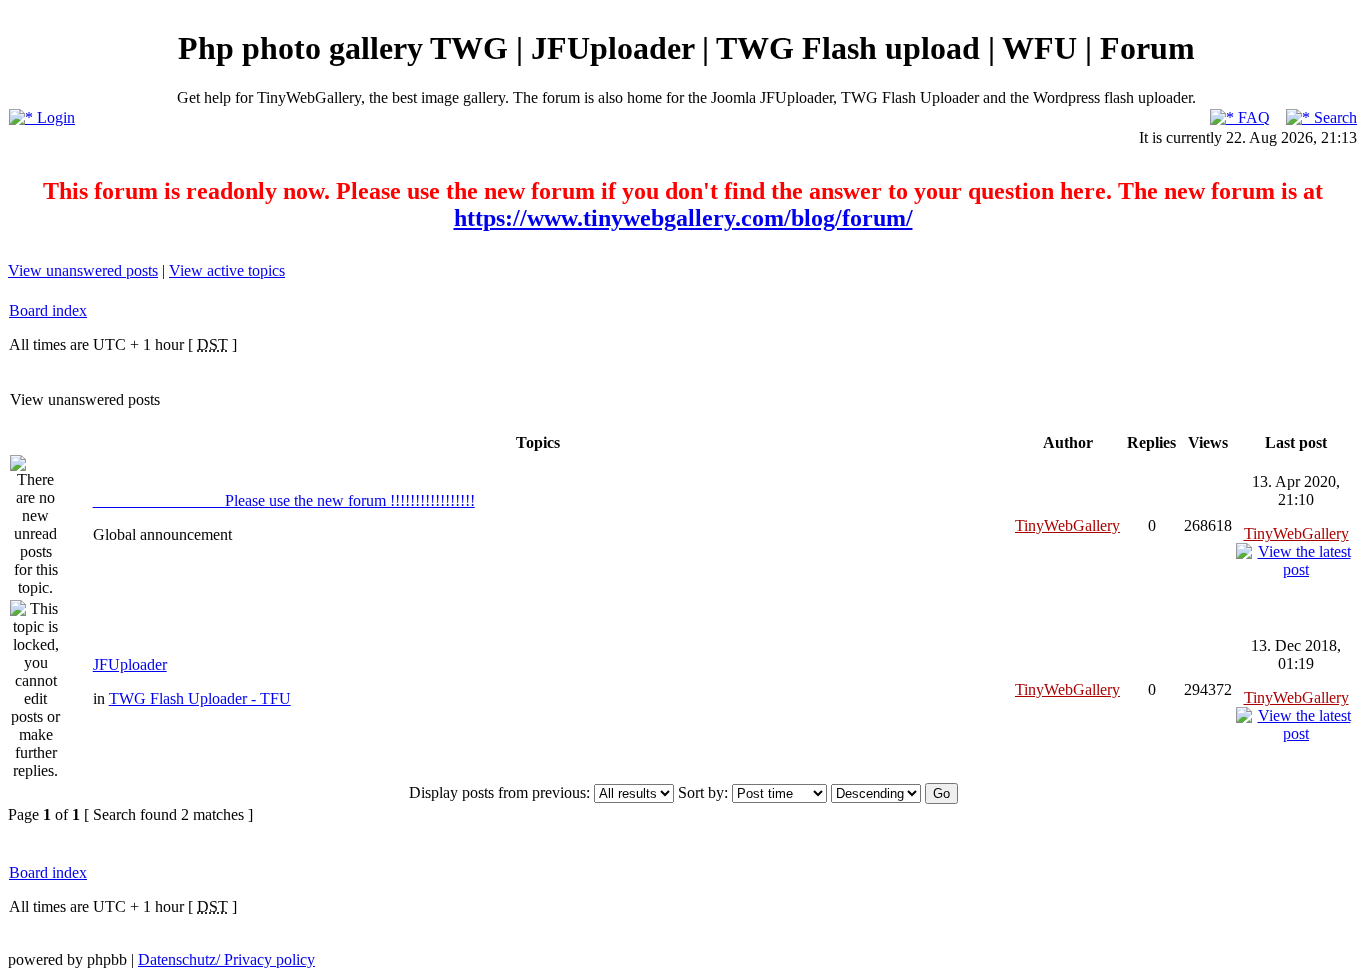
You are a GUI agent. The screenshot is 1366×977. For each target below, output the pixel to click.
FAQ (1252, 117)
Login (54, 117)
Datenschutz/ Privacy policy (226, 959)
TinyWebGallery (1067, 525)
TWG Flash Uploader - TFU (200, 698)
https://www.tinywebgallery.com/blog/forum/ (683, 218)
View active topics (227, 270)
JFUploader (130, 664)
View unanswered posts (83, 270)
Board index (48, 310)
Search (1333, 117)
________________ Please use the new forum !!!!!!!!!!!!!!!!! (284, 500)
